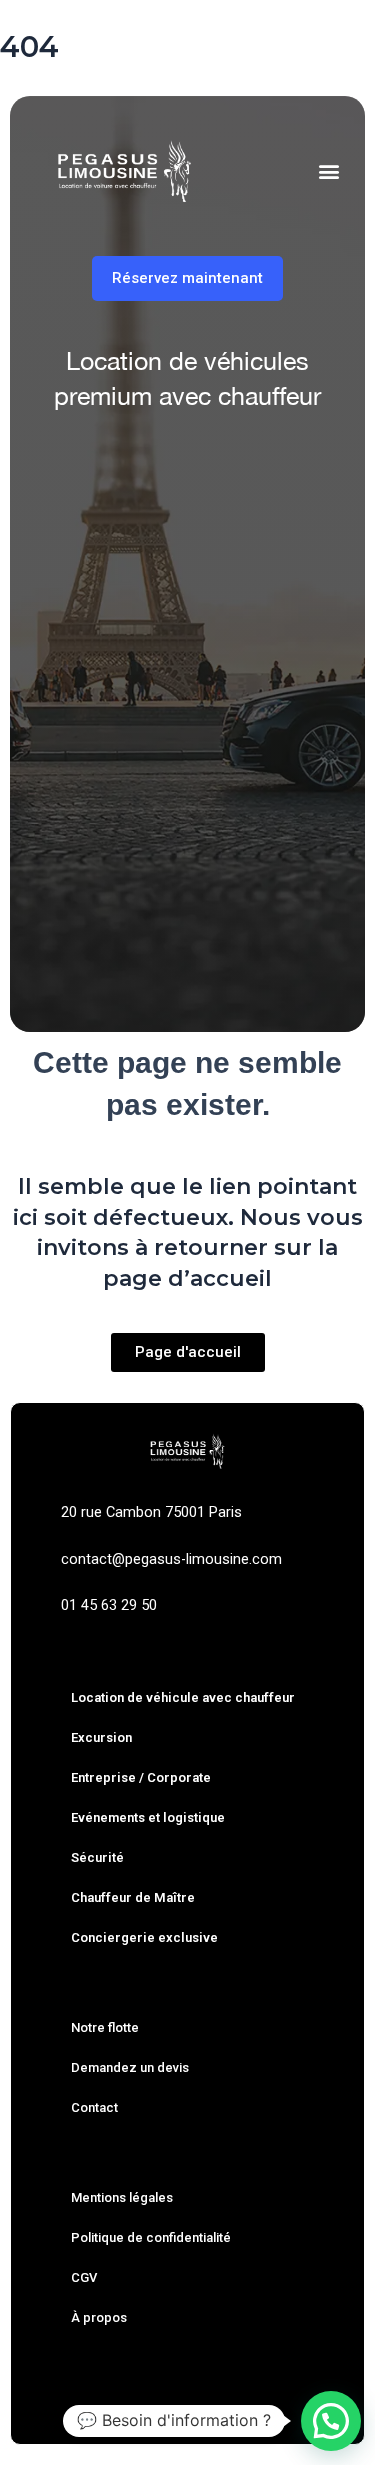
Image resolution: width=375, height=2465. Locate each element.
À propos (99, 2317)
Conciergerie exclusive (144, 1937)
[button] (328, 171)
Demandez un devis (130, 2067)
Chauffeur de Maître (133, 1897)
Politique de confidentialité (151, 2237)
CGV (84, 2277)
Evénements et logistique (148, 1817)
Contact (94, 2107)
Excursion (101, 1737)
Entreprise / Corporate (141, 1777)
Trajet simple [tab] (91, 475)
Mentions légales (122, 2197)
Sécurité (97, 1857)
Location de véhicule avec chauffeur (183, 1697)
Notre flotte (105, 2027)
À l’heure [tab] (208, 475)
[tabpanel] (187, 735)
